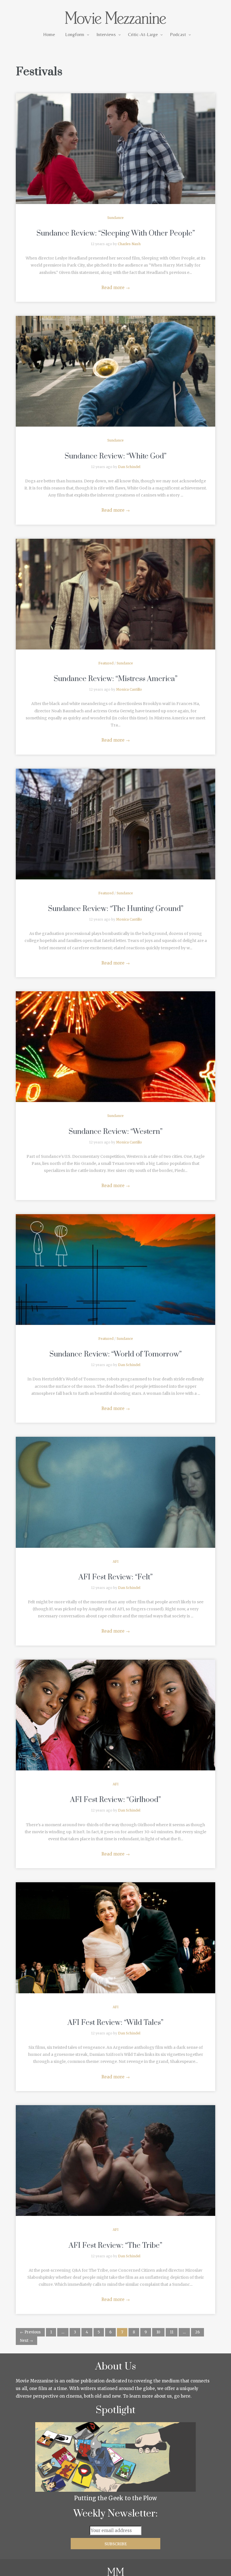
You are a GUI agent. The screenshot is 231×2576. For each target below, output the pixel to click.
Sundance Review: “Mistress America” (115, 679)
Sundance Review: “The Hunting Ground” (116, 909)
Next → (26, 2341)
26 (197, 2332)
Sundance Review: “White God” (115, 456)
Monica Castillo (129, 689)
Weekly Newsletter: (116, 2514)
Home (49, 34)
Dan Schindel (129, 467)
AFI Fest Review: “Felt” (116, 1577)
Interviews (106, 34)
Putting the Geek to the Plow (115, 2498)
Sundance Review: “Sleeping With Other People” (116, 233)
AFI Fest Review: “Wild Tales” (115, 2023)
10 (158, 2332)
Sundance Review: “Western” (115, 1132)
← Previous (30, 2332)
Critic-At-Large (143, 34)
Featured (106, 663)
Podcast (178, 34)
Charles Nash (129, 244)
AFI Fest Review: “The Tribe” (115, 2246)
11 (172, 2332)
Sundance (115, 218)
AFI (116, 1561)
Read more (116, 288)
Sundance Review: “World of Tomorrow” (115, 1354)
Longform (75, 34)
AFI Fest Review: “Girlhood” (115, 1800)
